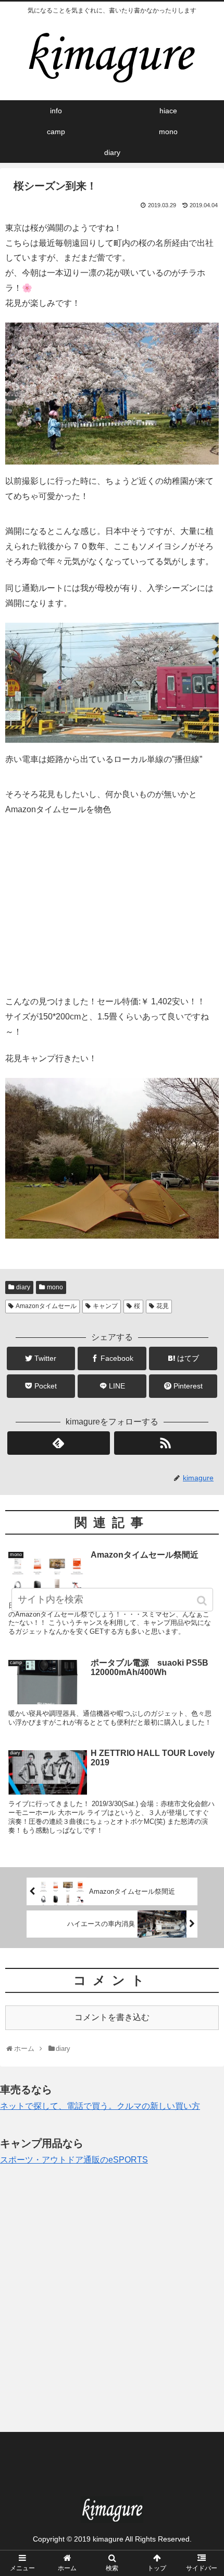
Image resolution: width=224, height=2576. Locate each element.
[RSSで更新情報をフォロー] (165, 1443)
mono (55, 1287)
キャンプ (105, 1306)
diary (23, 1287)
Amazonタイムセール (46, 1306)
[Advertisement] (112, 2300)
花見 (163, 1306)
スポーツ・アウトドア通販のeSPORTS (74, 2160)
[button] (203, 1601)
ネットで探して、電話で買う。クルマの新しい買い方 (100, 2106)
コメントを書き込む (112, 2017)
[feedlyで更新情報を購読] (59, 1443)
